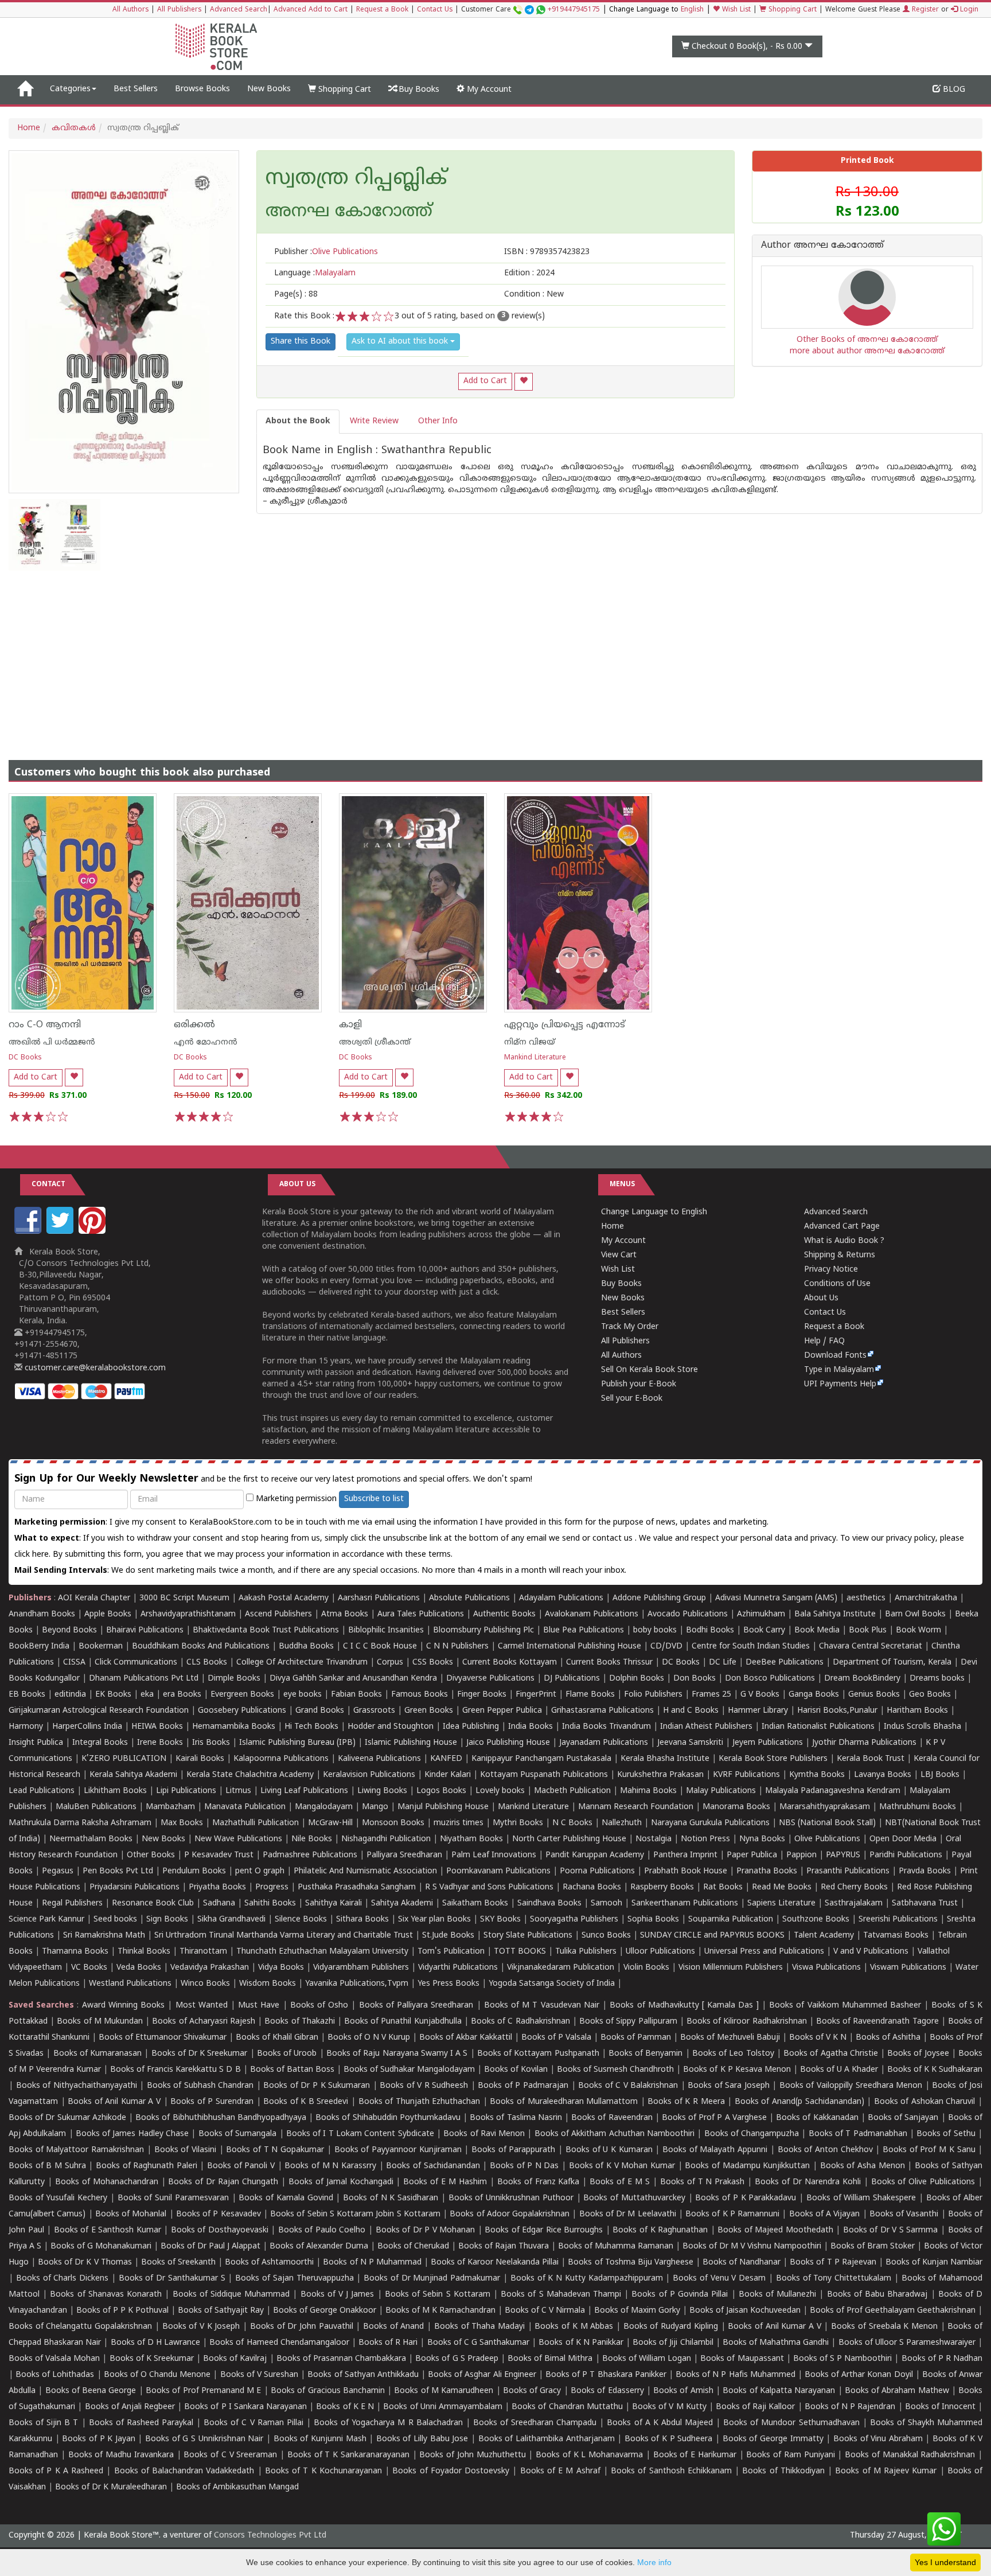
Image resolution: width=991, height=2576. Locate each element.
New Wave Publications (238, 1839)
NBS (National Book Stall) (827, 1823)
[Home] (25, 89)
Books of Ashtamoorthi (269, 2263)
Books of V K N (818, 2038)
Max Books (182, 1823)
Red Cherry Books (854, 1887)
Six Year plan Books (434, 1920)
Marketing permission (295, 1499)
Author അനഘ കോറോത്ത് (822, 246)
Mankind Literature (535, 1058)
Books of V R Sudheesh (424, 2086)
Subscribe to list (374, 1499)
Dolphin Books (637, 1679)
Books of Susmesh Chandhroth (615, 2070)
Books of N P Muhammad (372, 2263)
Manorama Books (736, 1807)
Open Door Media (903, 1839)
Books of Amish (683, 2391)
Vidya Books (281, 1968)
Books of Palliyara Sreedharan (416, 2006)
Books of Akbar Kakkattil (466, 2038)
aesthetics (866, 1598)
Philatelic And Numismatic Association (365, 1871)
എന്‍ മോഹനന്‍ (206, 1043)
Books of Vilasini (185, 2150)
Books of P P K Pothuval (122, 2311)
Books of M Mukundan (100, 2022)
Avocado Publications (688, 1614)
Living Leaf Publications (304, 1791)
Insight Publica (36, 1743)
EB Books (27, 1695)
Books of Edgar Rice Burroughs (544, 2230)
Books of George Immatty (773, 2439)
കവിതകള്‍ (74, 128)
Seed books (115, 1920)
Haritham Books (917, 1711)
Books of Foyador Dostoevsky (451, 2471)
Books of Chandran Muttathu (567, 2407)
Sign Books (167, 1920)
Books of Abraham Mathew (897, 2391)
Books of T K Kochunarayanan (323, 2471)
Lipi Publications (186, 1791)
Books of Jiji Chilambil (673, 2343)
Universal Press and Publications (764, 1952)
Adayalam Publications (561, 1598)
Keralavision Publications (369, 1775)
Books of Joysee (918, 2054)
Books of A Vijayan (825, 2214)
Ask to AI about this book (401, 342)
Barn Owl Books (915, 1614)
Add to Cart (485, 381)
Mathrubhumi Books (918, 1807)
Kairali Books (200, 1759)
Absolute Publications (469, 1598)
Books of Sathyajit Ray (221, 2311)
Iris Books (211, 1743)
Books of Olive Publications (923, 2182)
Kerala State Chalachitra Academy (250, 1775)
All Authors (130, 10)
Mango (375, 1807)
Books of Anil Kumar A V (114, 2102)
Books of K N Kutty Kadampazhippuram (587, 2279)
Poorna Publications (597, 1871)
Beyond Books (69, 1630)
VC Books (89, 1968)
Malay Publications (721, 1791)
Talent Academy (824, 1936)
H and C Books (691, 1711)
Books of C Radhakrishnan (520, 2022)
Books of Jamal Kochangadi (341, 2182)
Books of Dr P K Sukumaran (317, 2086)
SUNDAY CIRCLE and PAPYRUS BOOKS (712, 1936)
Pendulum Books (194, 1871)
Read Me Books (782, 1887)
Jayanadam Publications (604, 1743)
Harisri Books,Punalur (837, 1711)
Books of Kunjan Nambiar (934, 2263)
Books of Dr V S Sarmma (891, 2230)
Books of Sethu (946, 2134)
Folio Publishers (653, 1695)
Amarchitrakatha (926, 1598)
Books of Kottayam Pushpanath (538, 2054)
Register (924, 10)
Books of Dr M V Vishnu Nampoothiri (752, 2246)
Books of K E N (345, 2407)
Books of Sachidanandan (433, 2166)
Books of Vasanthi (904, 2214)
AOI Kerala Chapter (94, 1598)
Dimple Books (234, 1679)
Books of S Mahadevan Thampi (561, 2295)
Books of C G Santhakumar (479, 2343)
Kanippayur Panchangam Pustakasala (541, 1759)
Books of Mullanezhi (777, 2295)
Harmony (26, 1727)
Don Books (695, 1679)
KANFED (446, 1759)
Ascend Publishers (278, 1614)
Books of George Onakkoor (325, 2311)
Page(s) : (296, 295)
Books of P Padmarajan (523, 2086)
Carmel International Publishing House (569, 1646)
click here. (34, 1555)
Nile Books (312, 1839)
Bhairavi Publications (145, 1630)
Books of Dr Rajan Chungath (223, 2182)
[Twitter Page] (61, 1232)
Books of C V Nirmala (545, 2311)
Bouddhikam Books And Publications (201, 1646)
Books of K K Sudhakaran (935, 2070)
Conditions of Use (837, 1284)
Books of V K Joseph (201, 2327)
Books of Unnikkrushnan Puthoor (511, 2198)
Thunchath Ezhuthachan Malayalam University (322, 1952)
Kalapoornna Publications (281, 1759)
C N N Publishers (457, 1646)
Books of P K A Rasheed (56, 2471)
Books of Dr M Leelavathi (628, 2214)
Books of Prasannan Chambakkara (341, 2359)
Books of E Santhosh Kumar (108, 2230)
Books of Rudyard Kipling (671, 2327)
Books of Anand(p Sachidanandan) (799, 2102)
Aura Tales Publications (421, 1614)
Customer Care (530, 10)
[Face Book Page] (29, 1232)
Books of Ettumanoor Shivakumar (163, 2038)
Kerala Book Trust (871, 1759)
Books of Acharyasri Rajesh (204, 2022)
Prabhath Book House (686, 1871)
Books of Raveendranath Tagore (877, 2022)
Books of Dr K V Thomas (85, 2263)
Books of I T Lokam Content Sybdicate (360, 2134)
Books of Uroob (287, 2054)
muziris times (459, 1823)
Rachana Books (592, 1887)
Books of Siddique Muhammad (231, 2295)
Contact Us (435, 10)
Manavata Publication (245, 1807)
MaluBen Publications (96, 1807)
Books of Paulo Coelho (322, 2230)
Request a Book (382, 10)
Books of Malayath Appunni (715, 2150)
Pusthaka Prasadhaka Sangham (357, 1887)
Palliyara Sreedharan (404, 1855)
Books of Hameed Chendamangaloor (279, 2343)
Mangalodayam (324, 1807)
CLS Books (207, 1663)
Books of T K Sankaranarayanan (348, 2455)
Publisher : (326, 252)
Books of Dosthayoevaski (220, 2230)
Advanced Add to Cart (311, 10)
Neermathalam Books (91, 1839)
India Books (530, 1727)
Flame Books (590, 1695)
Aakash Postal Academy (285, 1598)
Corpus (390, 1663)
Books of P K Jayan (99, 2439)
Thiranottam (203, 1952)
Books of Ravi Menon (484, 2134)
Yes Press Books (448, 1984)
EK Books (113, 1695)
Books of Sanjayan (903, 2118)
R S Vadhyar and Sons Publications (489, 1887)
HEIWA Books (157, 1727)
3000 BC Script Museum (184, 1598)
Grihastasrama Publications (602, 1711)
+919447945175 (574, 10)
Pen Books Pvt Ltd (118, 1871)
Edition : (529, 273)
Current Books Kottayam (510, 1663)
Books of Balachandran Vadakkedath (184, 2471)
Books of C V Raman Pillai (253, 2423)
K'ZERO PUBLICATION (124, 1759)
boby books (655, 1630)
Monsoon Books (393, 1823)
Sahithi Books (270, 1903)
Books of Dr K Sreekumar (200, 2054)
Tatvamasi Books (896, 1936)
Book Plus (868, 1630)
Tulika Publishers (586, 1952)
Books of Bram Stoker (873, 2246)
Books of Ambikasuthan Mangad (237, 2487)
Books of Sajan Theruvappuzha (294, 2279)
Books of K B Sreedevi (306, 2102)
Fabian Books (356, 1695)
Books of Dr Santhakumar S (172, 2279)
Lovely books (500, 1791)
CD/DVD (666, 1646)
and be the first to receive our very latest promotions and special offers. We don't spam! (273, 1479)
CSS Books (433, 1663)
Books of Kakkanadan (817, 2118)
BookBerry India (39, 1646)
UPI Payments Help (840, 1384)
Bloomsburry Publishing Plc (483, 1630)
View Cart (619, 1255)
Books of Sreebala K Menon (884, 2327)
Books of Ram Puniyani (790, 2455)
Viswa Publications (826, 1968)
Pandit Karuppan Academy (595, 1855)
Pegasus (58, 1871)
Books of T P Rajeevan (833, 2263)
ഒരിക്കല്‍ (194, 1025)
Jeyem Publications (768, 1743)
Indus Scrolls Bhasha (922, 1727)
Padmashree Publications (310, 1855)
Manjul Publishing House (443, 1807)
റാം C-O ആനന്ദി (45, 1025)
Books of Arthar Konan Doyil (859, 2375)
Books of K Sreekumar (152, 2359)
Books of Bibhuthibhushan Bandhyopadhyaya (221, 2118)
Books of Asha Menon (863, 2166)
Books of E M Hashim (445, 2182)
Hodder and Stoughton (391, 1727)
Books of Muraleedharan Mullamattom (564, 2102)
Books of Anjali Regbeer (130, 2407)
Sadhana (219, 1903)
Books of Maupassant (742, 2359)
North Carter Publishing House (569, 1839)
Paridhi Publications (906, 1855)
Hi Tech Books (311, 1727)
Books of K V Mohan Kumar (622, 2166)
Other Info (438, 421)
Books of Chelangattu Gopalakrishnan (80, 2327)
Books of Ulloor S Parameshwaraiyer (907, 2343)
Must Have (259, 2006)
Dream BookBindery (862, 1679)
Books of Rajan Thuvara (504, 2246)
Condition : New (534, 295)
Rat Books (723, 1887)
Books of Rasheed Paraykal (141, 2423)
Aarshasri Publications (379, 1598)
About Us (821, 1298)
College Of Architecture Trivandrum (302, 1663)
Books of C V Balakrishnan (628, 2086)
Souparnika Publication (731, 1920)
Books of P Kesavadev (219, 2214)
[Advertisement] (495, 657)
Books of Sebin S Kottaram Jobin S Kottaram (355, 2214)
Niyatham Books (471, 1839)
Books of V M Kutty (669, 2407)
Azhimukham (761, 1614)
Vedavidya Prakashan (210, 1968)
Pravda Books (925, 1871)
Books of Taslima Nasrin (516, 2118)
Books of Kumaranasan (97, 2054)
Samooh (606, 1903)
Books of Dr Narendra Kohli (808, 2182)
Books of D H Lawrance (156, 2343)
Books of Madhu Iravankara (121, 2455)
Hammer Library (758, 1711)
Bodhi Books (710, 1630)
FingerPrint (536, 1695)
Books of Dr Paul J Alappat (210, 2246)
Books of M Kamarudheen (444, 2391)
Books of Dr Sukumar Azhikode (67, 2118)
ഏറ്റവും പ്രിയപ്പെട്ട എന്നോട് (565, 1025)
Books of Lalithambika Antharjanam (547, 2439)
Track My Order (630, 1327)
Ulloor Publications (660, 1952)
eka (147, 1695)
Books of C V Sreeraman (230, 2455)
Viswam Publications (908, 1968)
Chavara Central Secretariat (871, 1646)
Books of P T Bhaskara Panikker (606, 2375)
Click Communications (136, 1663)
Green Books (429, 1711)
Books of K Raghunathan (660, 2230)
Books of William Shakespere (861, 2198)
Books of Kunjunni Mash (320, 2439)
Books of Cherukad (413, 2246)
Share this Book (301, 342)
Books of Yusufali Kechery (58, 2198)
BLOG (953, 90)
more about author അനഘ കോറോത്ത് (867, 351)
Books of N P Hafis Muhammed (736, 2375)
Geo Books (930, 1695)
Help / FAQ (824, 1341)
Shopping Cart (791, 10)
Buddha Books (306, 1646)
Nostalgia (653, 1839)
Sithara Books (362, 1920)
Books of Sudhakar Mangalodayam (409, 2070)
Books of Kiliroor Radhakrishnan (747, 2022)
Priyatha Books (217, 1887)
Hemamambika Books (234, 1727)
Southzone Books (816, 1920)
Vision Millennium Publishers (731, 1968)
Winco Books (205, 1984)
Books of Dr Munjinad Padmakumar (432, 2279)
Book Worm (918, 1630)
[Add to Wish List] (524, 382)
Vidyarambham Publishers (361, 1968)
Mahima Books (648, 1791)
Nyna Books (762, 1839)
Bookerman (101, 1646)
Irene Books (160, 1743)
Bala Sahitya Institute (835, 1614)
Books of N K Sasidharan (391, 2198)
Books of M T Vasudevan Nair (542, 2006)
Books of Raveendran (612, 2118)
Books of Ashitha (888, 2038)
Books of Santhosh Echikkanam (671, 2471)
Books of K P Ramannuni (732, 2214)
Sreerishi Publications (898, 1920)
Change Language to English (654, 1212)
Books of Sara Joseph (729, 2086)
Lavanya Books (883, 1775)
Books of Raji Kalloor (755, 2407)
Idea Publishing (471, 1727)
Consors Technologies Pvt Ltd (270, 2536)
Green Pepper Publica (502, 1711)
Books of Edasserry (607, 2391)
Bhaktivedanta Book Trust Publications (266, 1630)
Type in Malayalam (839, 1370)
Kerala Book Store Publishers (773, 1759)
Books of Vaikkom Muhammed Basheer (845, 2006)
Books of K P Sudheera (669, 2439)
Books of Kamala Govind (286, 2198)
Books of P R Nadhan (942, 2359)
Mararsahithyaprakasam (825, 1807)
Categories (70, 89)
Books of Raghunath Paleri (147, 2166)
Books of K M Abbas (574, 2327)
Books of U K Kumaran (609, 2150)
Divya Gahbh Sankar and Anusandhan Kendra (353, 1679)
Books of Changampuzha (752, 2134)
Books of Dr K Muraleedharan (111, 2487)
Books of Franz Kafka (539, 2182)
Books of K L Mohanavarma (589, 2455)
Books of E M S (620, 2182)
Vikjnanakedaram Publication (561, 1968)
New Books (269, 89)
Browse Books (202, 89)
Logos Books (441, 1791)
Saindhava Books (549, 1903)
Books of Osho (319, 2006)
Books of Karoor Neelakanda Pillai (495, 2263)
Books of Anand (393, 2327)
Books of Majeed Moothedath (775, 2230)
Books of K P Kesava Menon (737, 2070)
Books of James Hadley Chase (132, 2134)
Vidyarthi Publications (458, 1968)
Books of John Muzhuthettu (472, 2455)
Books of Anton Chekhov (825, 2150)
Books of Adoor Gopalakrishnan (510, 2214)
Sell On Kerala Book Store (649, 1370)
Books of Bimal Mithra (550, 2359)
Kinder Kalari (448, 1775)
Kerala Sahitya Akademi (133, 1775)
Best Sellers (136, 89)
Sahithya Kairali (333, 1903)
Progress (272, 1887)
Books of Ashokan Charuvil (925, 2102)
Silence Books (301, 1920)
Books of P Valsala (556, 2038)
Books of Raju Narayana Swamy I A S (397, 2054)
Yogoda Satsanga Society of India (552, 1984)
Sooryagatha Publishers (574, 1920)
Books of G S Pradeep (457, 2359)
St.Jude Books (448, 1936)
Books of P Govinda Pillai (680, 2295)
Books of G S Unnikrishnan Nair (204, 2439)
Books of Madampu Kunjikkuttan (747, 2166)
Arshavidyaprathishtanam (188, 1614)
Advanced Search (239, 10)
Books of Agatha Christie (831, 2054)
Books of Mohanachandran (107, 2182)
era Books (182, 1695)
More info (654, 2562)
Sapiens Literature (781, 1903)
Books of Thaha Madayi (479, 2327)
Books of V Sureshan (259, 2375)
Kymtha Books (817, 1775)
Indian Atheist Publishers (706, 1727)
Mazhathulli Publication (255, 1823)
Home (29, 128)
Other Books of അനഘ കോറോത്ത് (867, 340)
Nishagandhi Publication (386, 1839)
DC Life (723, 1663)
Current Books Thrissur (609, 1663)
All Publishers (179, 10)
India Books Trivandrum (606, 1727)
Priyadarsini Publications (134, 1887)
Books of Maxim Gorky (637, 2311)
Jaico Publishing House (508, 1743)
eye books (303, 1695)
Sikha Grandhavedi (231, 1920)
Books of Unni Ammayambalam (442, 2407)
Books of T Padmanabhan (858, 2134)
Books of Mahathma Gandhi (776, 2343)
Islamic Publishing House (411, 1743)
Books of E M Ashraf (560, 2471)
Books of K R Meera (686, 2102)
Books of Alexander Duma (319, 2246)
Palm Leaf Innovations (494, 1855)
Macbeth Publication (572, 1791)
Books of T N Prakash (703, 2182)
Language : (315, 273)
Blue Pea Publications (584, 1630)
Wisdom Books (268, 1984)
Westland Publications (131, 1984)
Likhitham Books (115, 1791)
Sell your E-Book (632, 1399)
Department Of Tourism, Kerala (892, 1663)
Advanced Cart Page (842, 1227)
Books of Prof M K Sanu (929, 2150)
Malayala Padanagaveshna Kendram (833, 1791)
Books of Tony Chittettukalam (834, 2279)
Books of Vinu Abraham (878, 2439)
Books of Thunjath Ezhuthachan (420, 2102)
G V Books (760, 1695)
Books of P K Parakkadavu (746, 2198)
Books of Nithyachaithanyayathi (77, 2086)
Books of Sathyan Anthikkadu (363, 2375)
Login (968, 10)
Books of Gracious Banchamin (328, 2391)
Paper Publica (752, 1855)
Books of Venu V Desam (719, 2279)
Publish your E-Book (639, 1384)
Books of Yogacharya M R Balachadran (388, 2423)
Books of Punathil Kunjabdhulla (403, 2022)
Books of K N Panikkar (581, 2343)
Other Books (151, 1855)
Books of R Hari (388, 2343)
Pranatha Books (767, 1871)
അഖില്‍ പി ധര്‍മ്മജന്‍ (52, 1043)
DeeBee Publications (785, 1663)
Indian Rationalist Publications (818, 1727)
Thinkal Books (144, 1952)
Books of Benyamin (645, 2054)
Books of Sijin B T (43, 2423)
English (692, 10)
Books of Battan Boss (292, 2070)
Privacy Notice (831, 1270)
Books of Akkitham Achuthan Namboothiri (615, 2134)
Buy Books (418, 90)
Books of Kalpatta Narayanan (779, 2391)
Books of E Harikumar (695, 2455)
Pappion (801, 1855)
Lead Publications (42, 1791)
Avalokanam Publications (592, 1614)
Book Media (817, 1630)
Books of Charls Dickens (62, 2279)
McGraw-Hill (330, 1823)
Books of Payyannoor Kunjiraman (398, 2150)
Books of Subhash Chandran (200, 2086)
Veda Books (139, 1968)
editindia (70, 1695)
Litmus (238, 1791)
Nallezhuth (622, 1823)
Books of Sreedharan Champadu (535, 2423)
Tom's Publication (451, 1952)
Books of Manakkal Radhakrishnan (910, 2455)
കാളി (350, 1025)
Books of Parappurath (513, 2150)
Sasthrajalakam (854, 1903)
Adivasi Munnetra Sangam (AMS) (776, 1598)
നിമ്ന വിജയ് (530, 1043)
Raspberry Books (662, 1887)
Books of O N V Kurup (369, 2038)
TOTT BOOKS (520, 1952)
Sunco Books (606, 1936)
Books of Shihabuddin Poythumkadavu (388, 2118)
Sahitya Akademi (402, 1903)
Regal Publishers (72, 1903)
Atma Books (345, 1614)
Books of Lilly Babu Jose (422, 2439)
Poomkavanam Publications (498, 1871)
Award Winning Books (123, 2006)
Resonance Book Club (153, 1903)
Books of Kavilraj (235, 2359)
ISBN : (547, 252)
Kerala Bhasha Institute (665, 1759)
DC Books (25, 1058)
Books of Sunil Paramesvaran (173, 2198)
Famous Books (420, 1695)
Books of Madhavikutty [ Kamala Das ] (684, 2006)
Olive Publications (827, 1839)
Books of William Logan (647, 2359)
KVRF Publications (746, 1775)
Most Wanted (202, 2006)
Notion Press (705, 1839)
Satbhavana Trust (925, 1903)
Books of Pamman (636, 2038)
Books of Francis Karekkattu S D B (175, 2070)
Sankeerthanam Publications (685, 1903)
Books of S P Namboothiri (843, 2359)
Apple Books (108, 1614)
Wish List (735, 10)
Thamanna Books (75, 1952)
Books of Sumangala (238, 2134)
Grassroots (374, 1711)
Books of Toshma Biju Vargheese (630, 2263)
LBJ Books (940, 1775)
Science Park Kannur (46, 1920)
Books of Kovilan (516, 2070)
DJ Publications (572, 1679)
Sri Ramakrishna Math (104, 1936)
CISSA (74, 1663)
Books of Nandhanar (742, 2263)
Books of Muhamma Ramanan (616, 2246)
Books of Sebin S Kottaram (438, 2295)
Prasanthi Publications (848, 1871)
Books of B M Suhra (47, 2166)
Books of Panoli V (241, 2166)
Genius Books (874, 1695)
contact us (614, 1539)
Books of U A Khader (839, 2070)
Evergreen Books (242, 1695)
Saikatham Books (475, 1903)
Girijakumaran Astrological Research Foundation (99, 1711)
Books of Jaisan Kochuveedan (745, 2311)
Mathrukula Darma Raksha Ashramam (80, 1823)
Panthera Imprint (685, 1855)
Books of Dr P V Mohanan (426, 2230)
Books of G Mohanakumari (101, 2246)
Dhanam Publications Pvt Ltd (144, 1679)
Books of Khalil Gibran (277, 2038)
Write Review (374, 421)
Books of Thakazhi (299, 2022)
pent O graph (260, 1871)
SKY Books (500, 1920)
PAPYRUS (843, 1855)
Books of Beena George (91, 2391)
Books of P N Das (524, 2166)
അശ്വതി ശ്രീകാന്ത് (375, 1043)
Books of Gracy (532, 2391)
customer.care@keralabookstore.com (94, 1368)
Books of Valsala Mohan (54, 2359)
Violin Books (646, 1968)
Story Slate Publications (528, 1936)
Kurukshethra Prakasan (660, 1775)
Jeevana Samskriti (690, 1743)
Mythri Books (518, 1823)
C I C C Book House (380, 1646)
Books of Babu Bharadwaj (877, 2295)
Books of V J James (338, 2295)
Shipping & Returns (840, 1255)
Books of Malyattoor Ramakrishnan (76, 2150)
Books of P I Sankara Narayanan (245, 2407)
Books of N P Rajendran (850, 2407)
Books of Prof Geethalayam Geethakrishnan (893, 2311)
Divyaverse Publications (490, 1679)
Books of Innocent (940, 2407)
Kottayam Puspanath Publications (544, 1775)
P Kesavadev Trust (219, 1855)
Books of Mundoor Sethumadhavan (791, 2423)
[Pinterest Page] (93, 1232)
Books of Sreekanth (178, 2263)
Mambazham (170, 1807)
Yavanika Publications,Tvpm (357, 1984)
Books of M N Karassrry (330, 2166)
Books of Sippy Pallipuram (628, 2022)
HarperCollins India (87, 1727)
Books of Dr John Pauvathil (302, 2327)
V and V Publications (871, 1952)
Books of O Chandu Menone (157, 2375)
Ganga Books (814, 1695)
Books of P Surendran (212, 2102)
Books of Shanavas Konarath (106, 2295)
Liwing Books (382, 1791)
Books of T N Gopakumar (275, 2150)
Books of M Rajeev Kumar (886, 2471)
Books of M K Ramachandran (440, 2311)
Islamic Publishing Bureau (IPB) (297, 1743)
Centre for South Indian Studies (751, 1646)
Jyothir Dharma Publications (864, 1743)
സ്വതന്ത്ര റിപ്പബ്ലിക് (356, 180)
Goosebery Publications (242, 1711)
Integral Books (100, 1743)
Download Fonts (835, 1356)
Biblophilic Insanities (386, 1630)
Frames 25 (711, 1695)
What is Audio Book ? (844, 1241)
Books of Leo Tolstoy (733, 2054)
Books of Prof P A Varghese (714, 2118)
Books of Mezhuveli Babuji (730, 2038)
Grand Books (320, 1711)
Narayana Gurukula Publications (710, 1823)
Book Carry (764, 1630)
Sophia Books (653, 1920)
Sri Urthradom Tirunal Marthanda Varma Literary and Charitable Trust (284, 1936)
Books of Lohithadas (55, 2375)
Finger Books (482, 1695)
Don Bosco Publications (770, 1679)
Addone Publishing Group (659, 1598)
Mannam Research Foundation (636, 1807)
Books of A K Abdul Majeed (660, 2423)
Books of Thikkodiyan (783, 2471)
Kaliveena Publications (379, 1759)
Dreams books (937, 1679)
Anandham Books (42, 1614)
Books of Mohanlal (131, 2214)
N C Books (572, 1823)
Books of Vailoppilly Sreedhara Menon (851, 2086)
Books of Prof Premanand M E (203, 2391)
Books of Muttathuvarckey (634, 2198)
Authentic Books (504, 1614)
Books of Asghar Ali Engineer (482, 2375)
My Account (488, 90)
